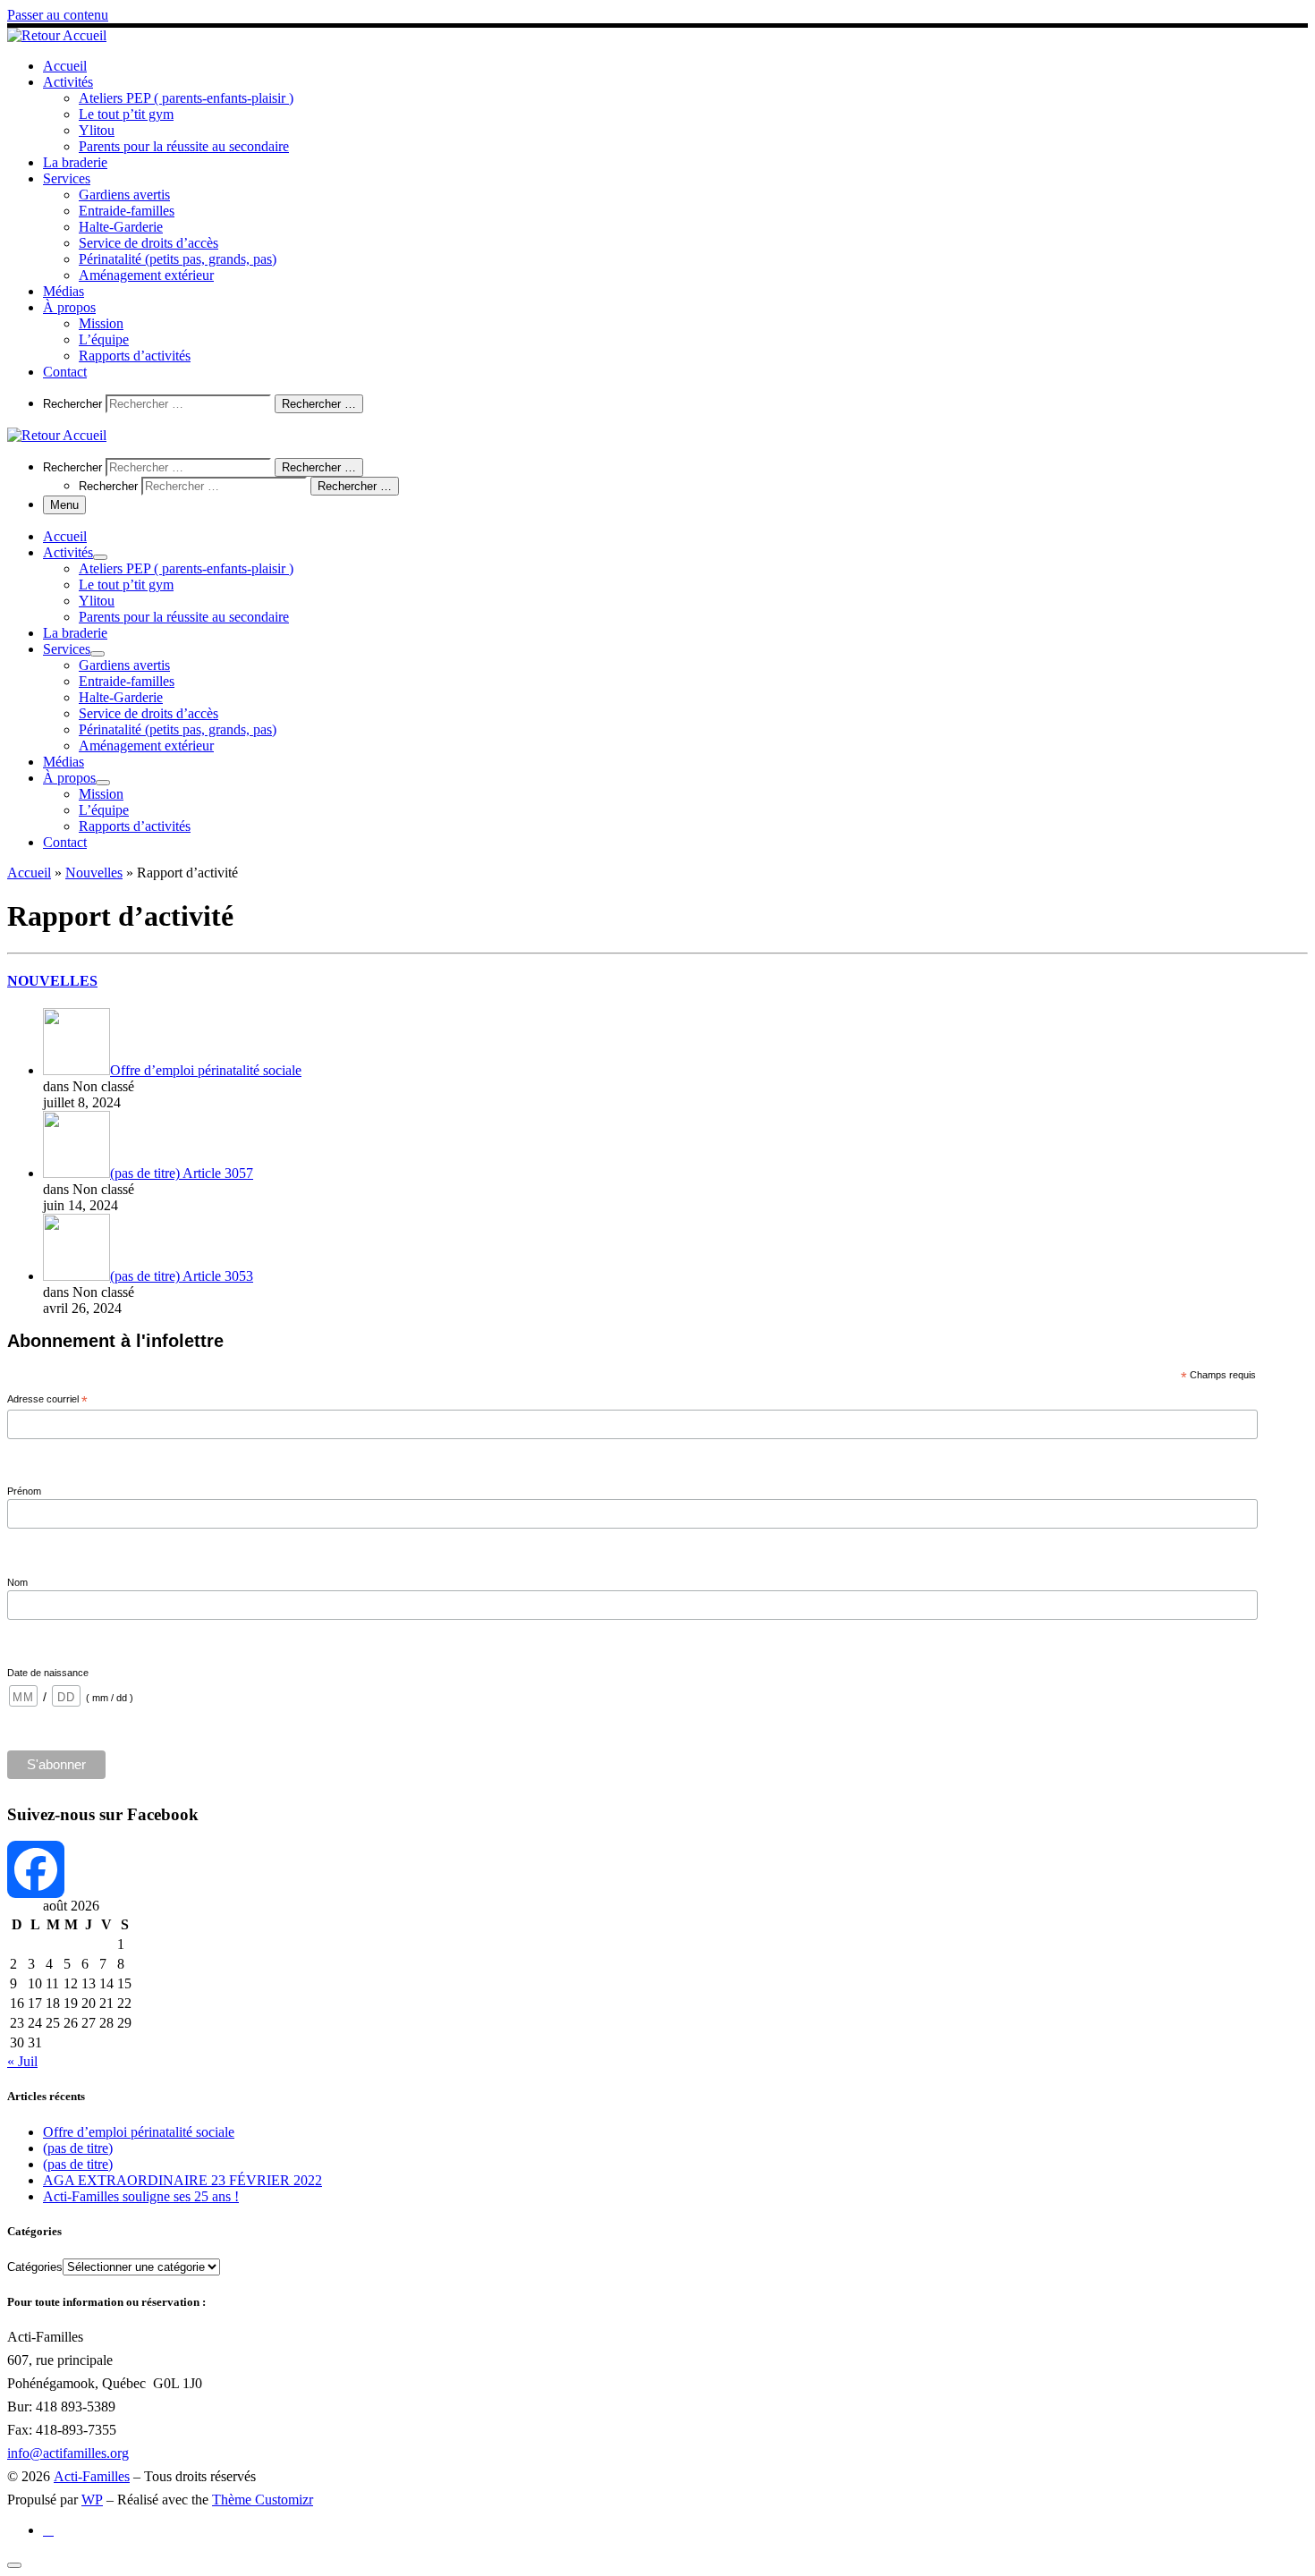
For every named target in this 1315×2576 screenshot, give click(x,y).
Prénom (24, 1491)
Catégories (35, 2267)
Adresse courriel (47, 1400)
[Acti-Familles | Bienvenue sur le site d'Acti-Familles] (57, 35)
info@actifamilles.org (68, 2453)
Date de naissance (48, 1673)
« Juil (22, 2061)
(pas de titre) (78, 2148)
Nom (17, 1582)
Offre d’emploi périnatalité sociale (139, 2132)
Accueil (29, 873)
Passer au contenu (58, 15)
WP (92, 2500)
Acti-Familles (92, 2476)
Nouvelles (94, 873)
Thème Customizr (263, 2500)
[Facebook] (657, 1869)
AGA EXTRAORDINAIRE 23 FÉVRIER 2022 (182, 2180)
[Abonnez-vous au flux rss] (48, 2530)
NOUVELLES (52, 981)
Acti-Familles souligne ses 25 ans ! (141, 2196)
